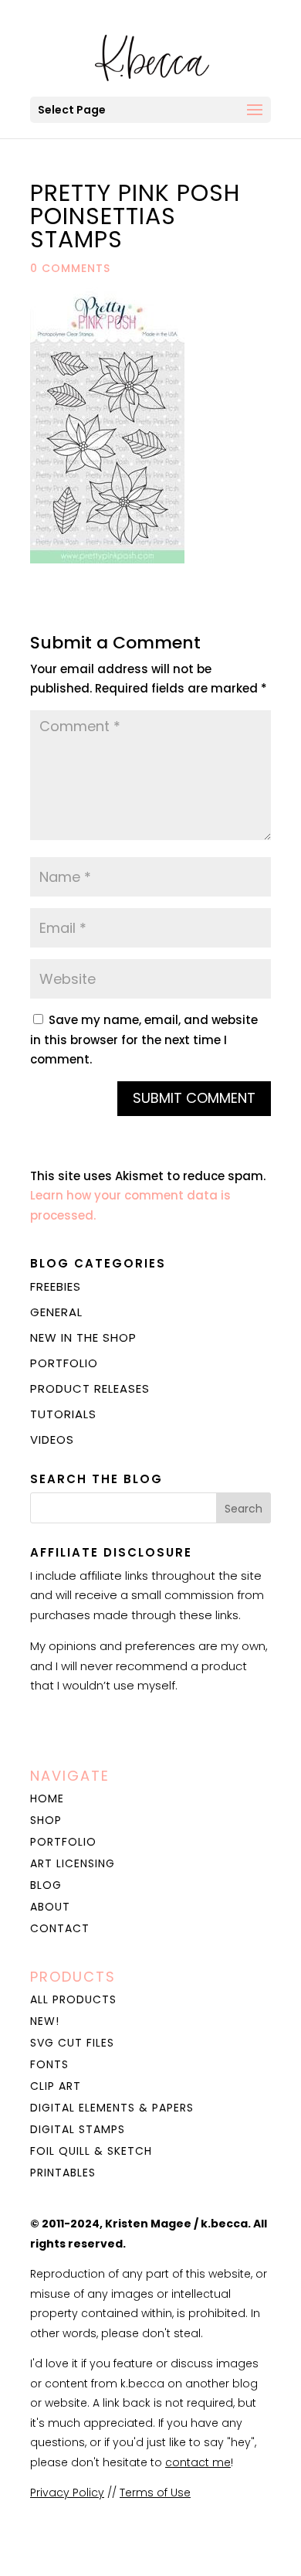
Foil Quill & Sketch (91, 2151)
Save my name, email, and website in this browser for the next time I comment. (144, 1040)
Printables (63, 2173)
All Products (73, 1999)
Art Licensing (73, 1863)
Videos (52, 1439)
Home (47, 1798)
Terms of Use (155, 2493)
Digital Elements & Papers (112, 2108)
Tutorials (63, 1414)
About (50, 1907)
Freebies (56, 1286)
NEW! (45, 2021)
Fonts (49, 2064)
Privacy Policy (67, 2493)
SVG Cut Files (72, 2043)
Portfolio (64, 1363)
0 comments (70, 268)
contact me (198, 2462)
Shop (46, 1820)
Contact (60, 1928)
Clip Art (56, 2086)
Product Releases (90, 1388)
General (56, 1312)
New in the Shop (83, 1337)
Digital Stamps (78, 2129)
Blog (46, 1885)
